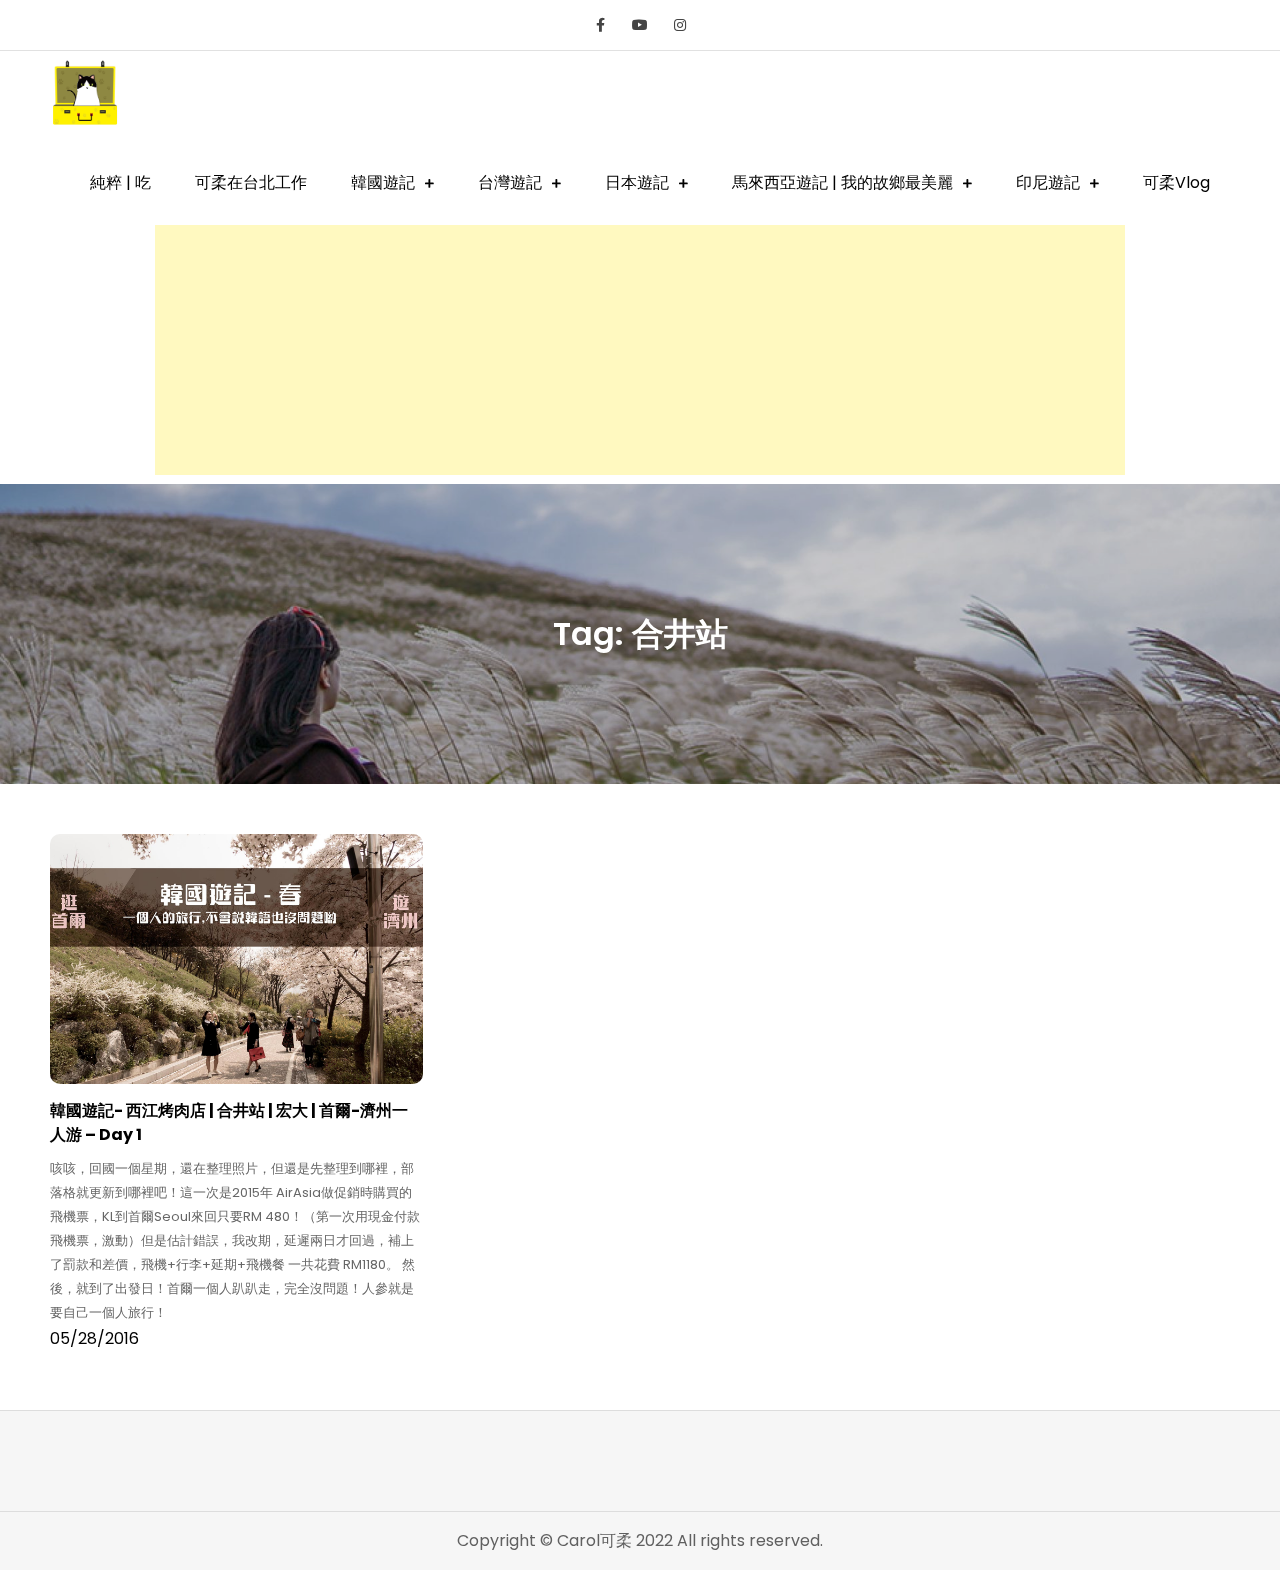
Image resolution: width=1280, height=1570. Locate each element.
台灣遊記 (510, 182)
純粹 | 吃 (120, 182)
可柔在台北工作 (251, 182)
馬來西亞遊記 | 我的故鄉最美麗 (842, 182)
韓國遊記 (383, 182)
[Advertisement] (640, 350)
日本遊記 (637, 182)
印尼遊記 (1048, 182)
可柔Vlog (1176, 182)
